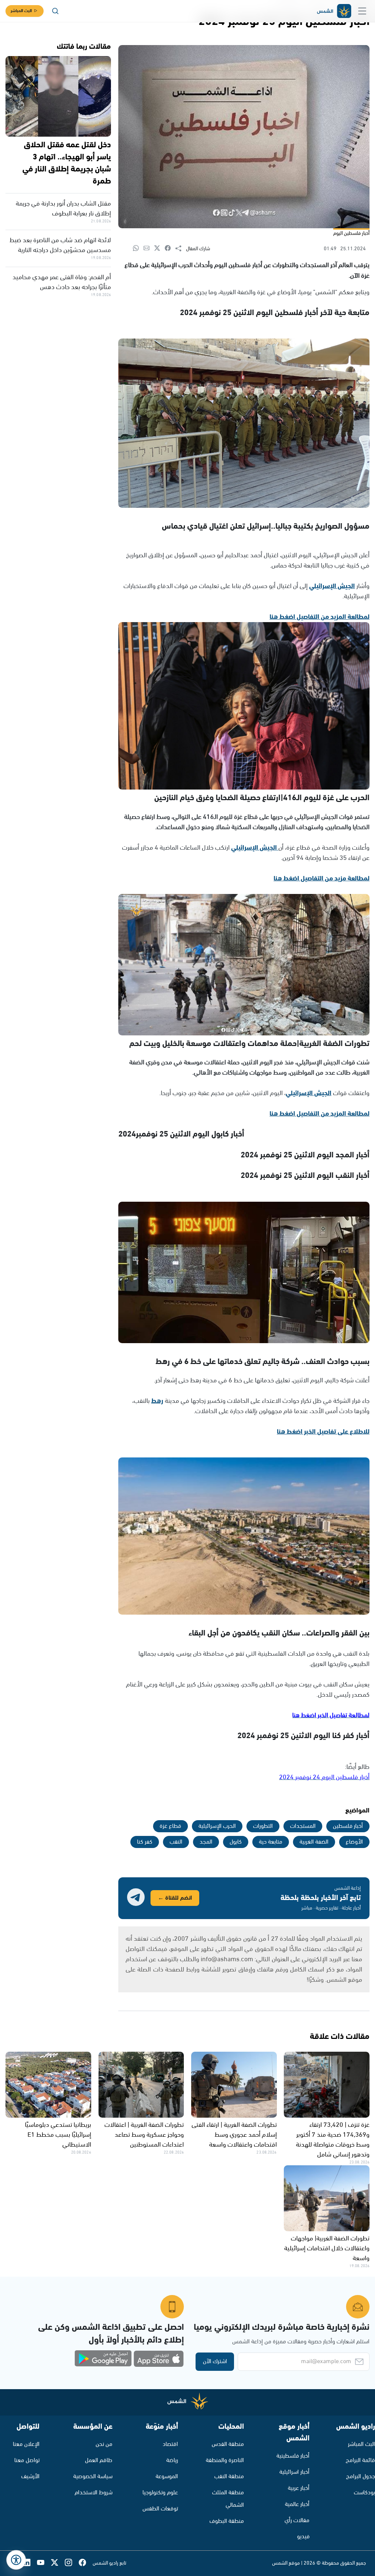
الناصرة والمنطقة (225, 2460)
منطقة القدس (228, 2444)
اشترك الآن (215, 2361)
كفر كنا (145, 1842)
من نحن (104, 2444)
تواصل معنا (27, 2460)
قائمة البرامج (360, 2460)
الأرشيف (30, 2477)
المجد (206, 1842)
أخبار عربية (299, 2488)
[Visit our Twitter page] (58, 2563)
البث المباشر (21, 11)
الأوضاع (354, 1842)
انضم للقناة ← (175, 1898)
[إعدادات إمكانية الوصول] (16, 2560)
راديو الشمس (356, 2427)
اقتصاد (170, 2444)
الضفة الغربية (314, 1842)
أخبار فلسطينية (293, 2456)
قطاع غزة (170, 1826)
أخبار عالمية (297, 2504)
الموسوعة (167, 2477)
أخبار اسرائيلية (294, 2472)
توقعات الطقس (160, 2509)
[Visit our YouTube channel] (44, 2563)
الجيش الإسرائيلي (332, 586)
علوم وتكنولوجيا (160, 2493)
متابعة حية (271, 1842)
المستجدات (303, 1826)
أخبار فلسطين (348, 1826)
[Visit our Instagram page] (72, 2563)
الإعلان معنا (26, 2444)
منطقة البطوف (227, 2521)
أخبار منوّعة (162, 2427)
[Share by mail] (149, 249)
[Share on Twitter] (159, 249)
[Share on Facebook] (170, 249)
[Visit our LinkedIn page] (30, 2563)
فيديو (303, 2537)
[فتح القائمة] (362, 11)
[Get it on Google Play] (103, 2359)
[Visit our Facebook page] (86, 2563)
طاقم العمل (99, 2460)
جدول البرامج (361, 2477)
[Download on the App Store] (159, 2359)
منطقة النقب (229, 2477)
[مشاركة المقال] (181, 249)
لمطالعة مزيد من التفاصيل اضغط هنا (322, 879)
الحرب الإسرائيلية (217, 1826)
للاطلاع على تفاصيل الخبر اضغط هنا (323, 1432)
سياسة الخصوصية (93, 2477)
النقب (176, 1842)
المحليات (231, 2427)
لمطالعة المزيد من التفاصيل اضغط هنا (320, 617)
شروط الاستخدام (94, 2493)
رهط (157, 1401)
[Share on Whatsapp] (138, 249)
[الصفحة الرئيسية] (334, 11)
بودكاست (364, 2493)
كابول (236, 1842)
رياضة (172, 2460)
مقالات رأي (297, 2520)
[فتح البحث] (55, 11)
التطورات (263, 1826)
